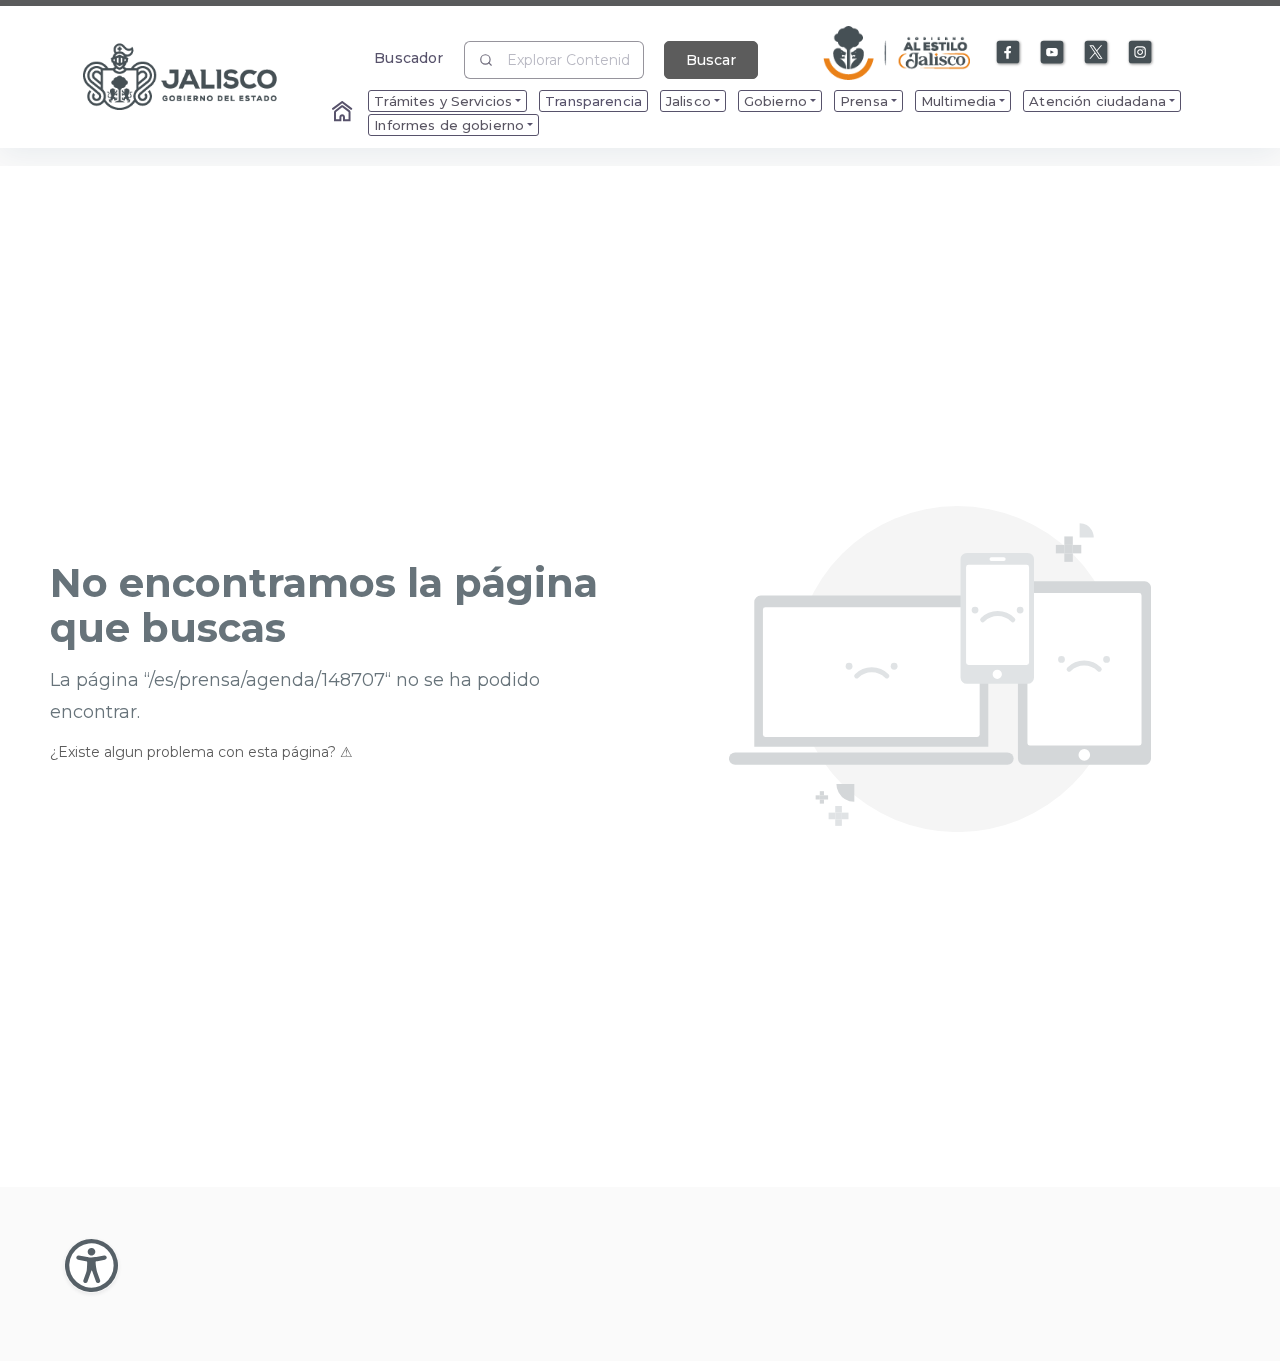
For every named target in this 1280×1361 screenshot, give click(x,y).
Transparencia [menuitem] (593, 101)
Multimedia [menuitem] (958, 101)
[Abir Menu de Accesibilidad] (91, 1265)
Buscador (408, 57)
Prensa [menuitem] (864, 101)
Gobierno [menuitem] (775, 101)
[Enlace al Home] (344, 113)
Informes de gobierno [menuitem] (449, 125)
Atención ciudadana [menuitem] (1097, 101)
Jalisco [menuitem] (688, 101)
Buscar (711, 60)
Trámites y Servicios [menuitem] (443, 101)
